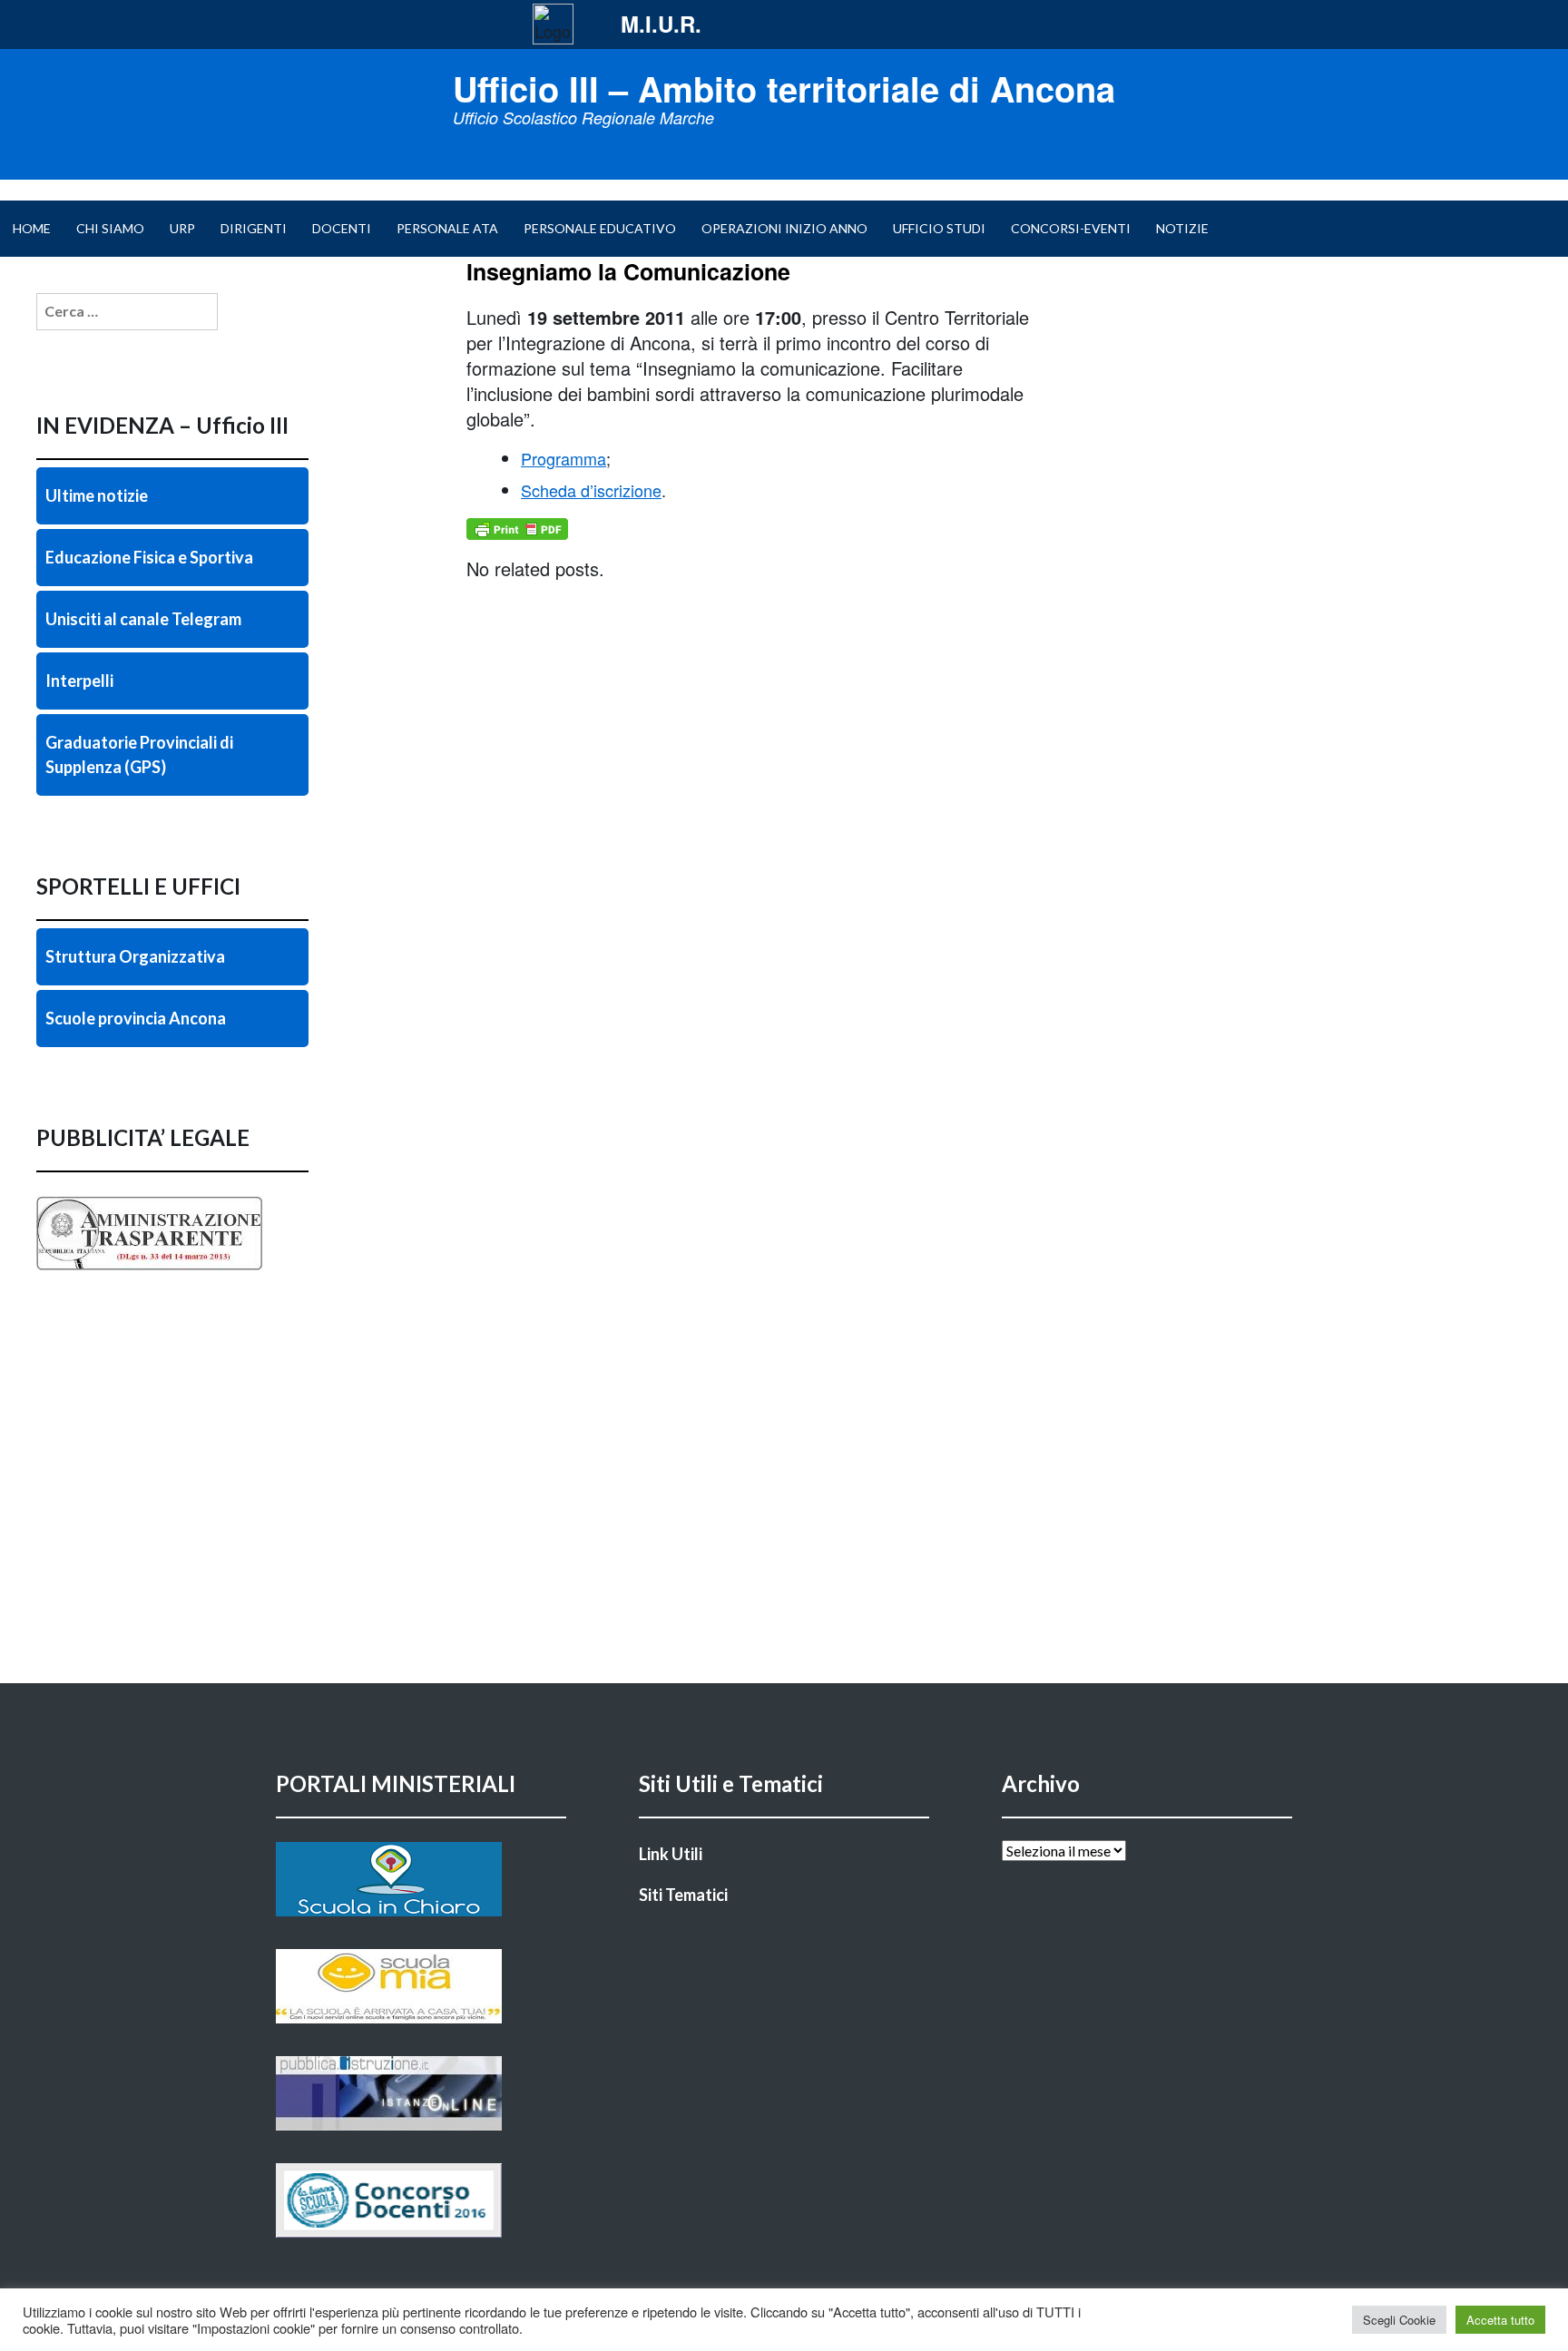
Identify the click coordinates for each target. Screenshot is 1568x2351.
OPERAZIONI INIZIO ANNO (784, 228)
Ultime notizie (97, 495)
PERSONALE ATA (447, 228)
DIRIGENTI (254, 228)
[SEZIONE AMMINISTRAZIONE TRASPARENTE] (172, 1270)
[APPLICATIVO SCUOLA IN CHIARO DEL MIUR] (421, 1879)
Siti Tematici (683, 1895)
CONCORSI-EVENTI (1071, 228)
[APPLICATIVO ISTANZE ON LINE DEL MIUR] (421, 2093)
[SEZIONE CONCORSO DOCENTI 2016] (421, 2200)
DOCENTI (342, 228)
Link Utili (671, 1854)
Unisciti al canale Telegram (143, 619)
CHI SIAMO (110, 228)
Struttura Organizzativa (135, 956)
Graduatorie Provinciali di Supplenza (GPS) (139, 754)
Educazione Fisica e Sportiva (149, 557)
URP (182, 228)
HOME (32, 228)
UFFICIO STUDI (939, 228)
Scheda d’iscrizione (591, 490)
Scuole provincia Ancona (136, 1018)
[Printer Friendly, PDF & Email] (517, 529)
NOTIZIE (1182, 228)
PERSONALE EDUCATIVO (600, 228)
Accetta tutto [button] (1500, 2320)
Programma (563, 458)
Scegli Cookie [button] (1399, 2320)
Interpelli (79, 681)
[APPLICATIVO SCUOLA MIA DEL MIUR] (421, 1986)
